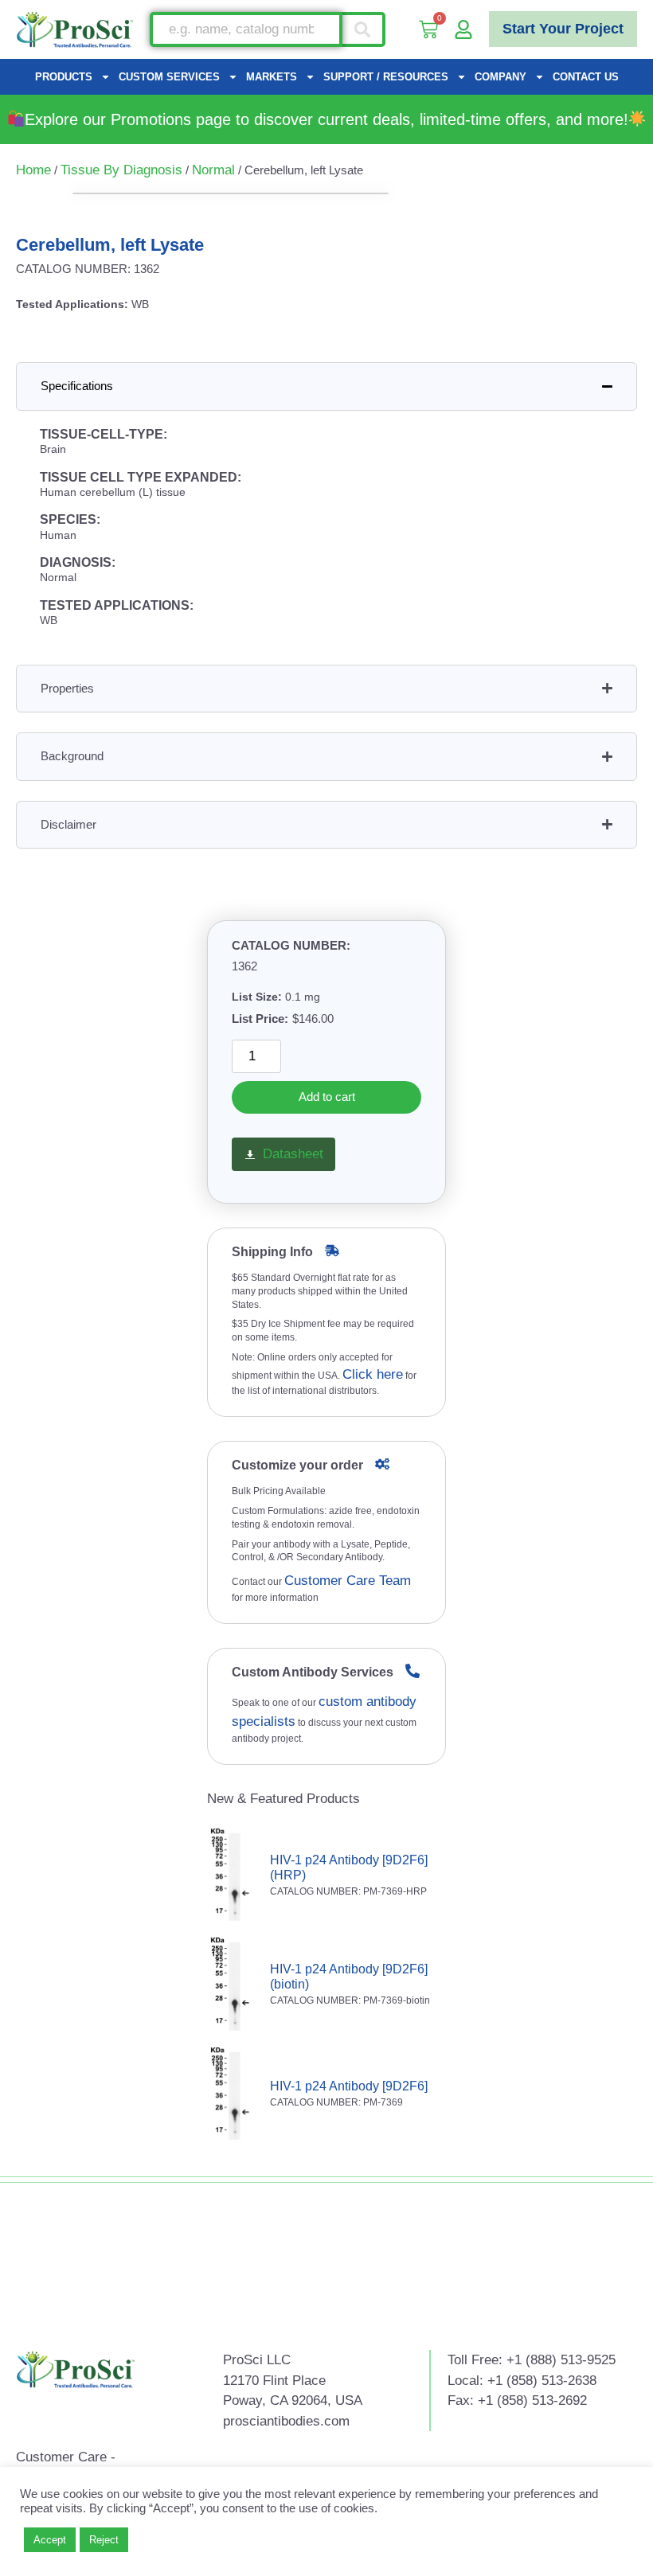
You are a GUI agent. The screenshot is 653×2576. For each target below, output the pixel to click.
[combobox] (246, 29)
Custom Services (169, 77)
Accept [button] (50, 2540)
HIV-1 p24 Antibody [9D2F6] (349, 2086)
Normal (213, 170)
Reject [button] (104, 2540)
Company (501, 77)
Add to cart (327, 1097)
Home (33, 170)
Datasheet (293, 1154)
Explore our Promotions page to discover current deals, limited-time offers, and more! (326, 119)
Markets (272, 77)
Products (64, 77)
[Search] (364, 29)
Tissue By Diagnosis (121, 170)
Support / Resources (386, 77)
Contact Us (586, 77)
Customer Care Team (348, 1581)
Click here (373, 1374)
